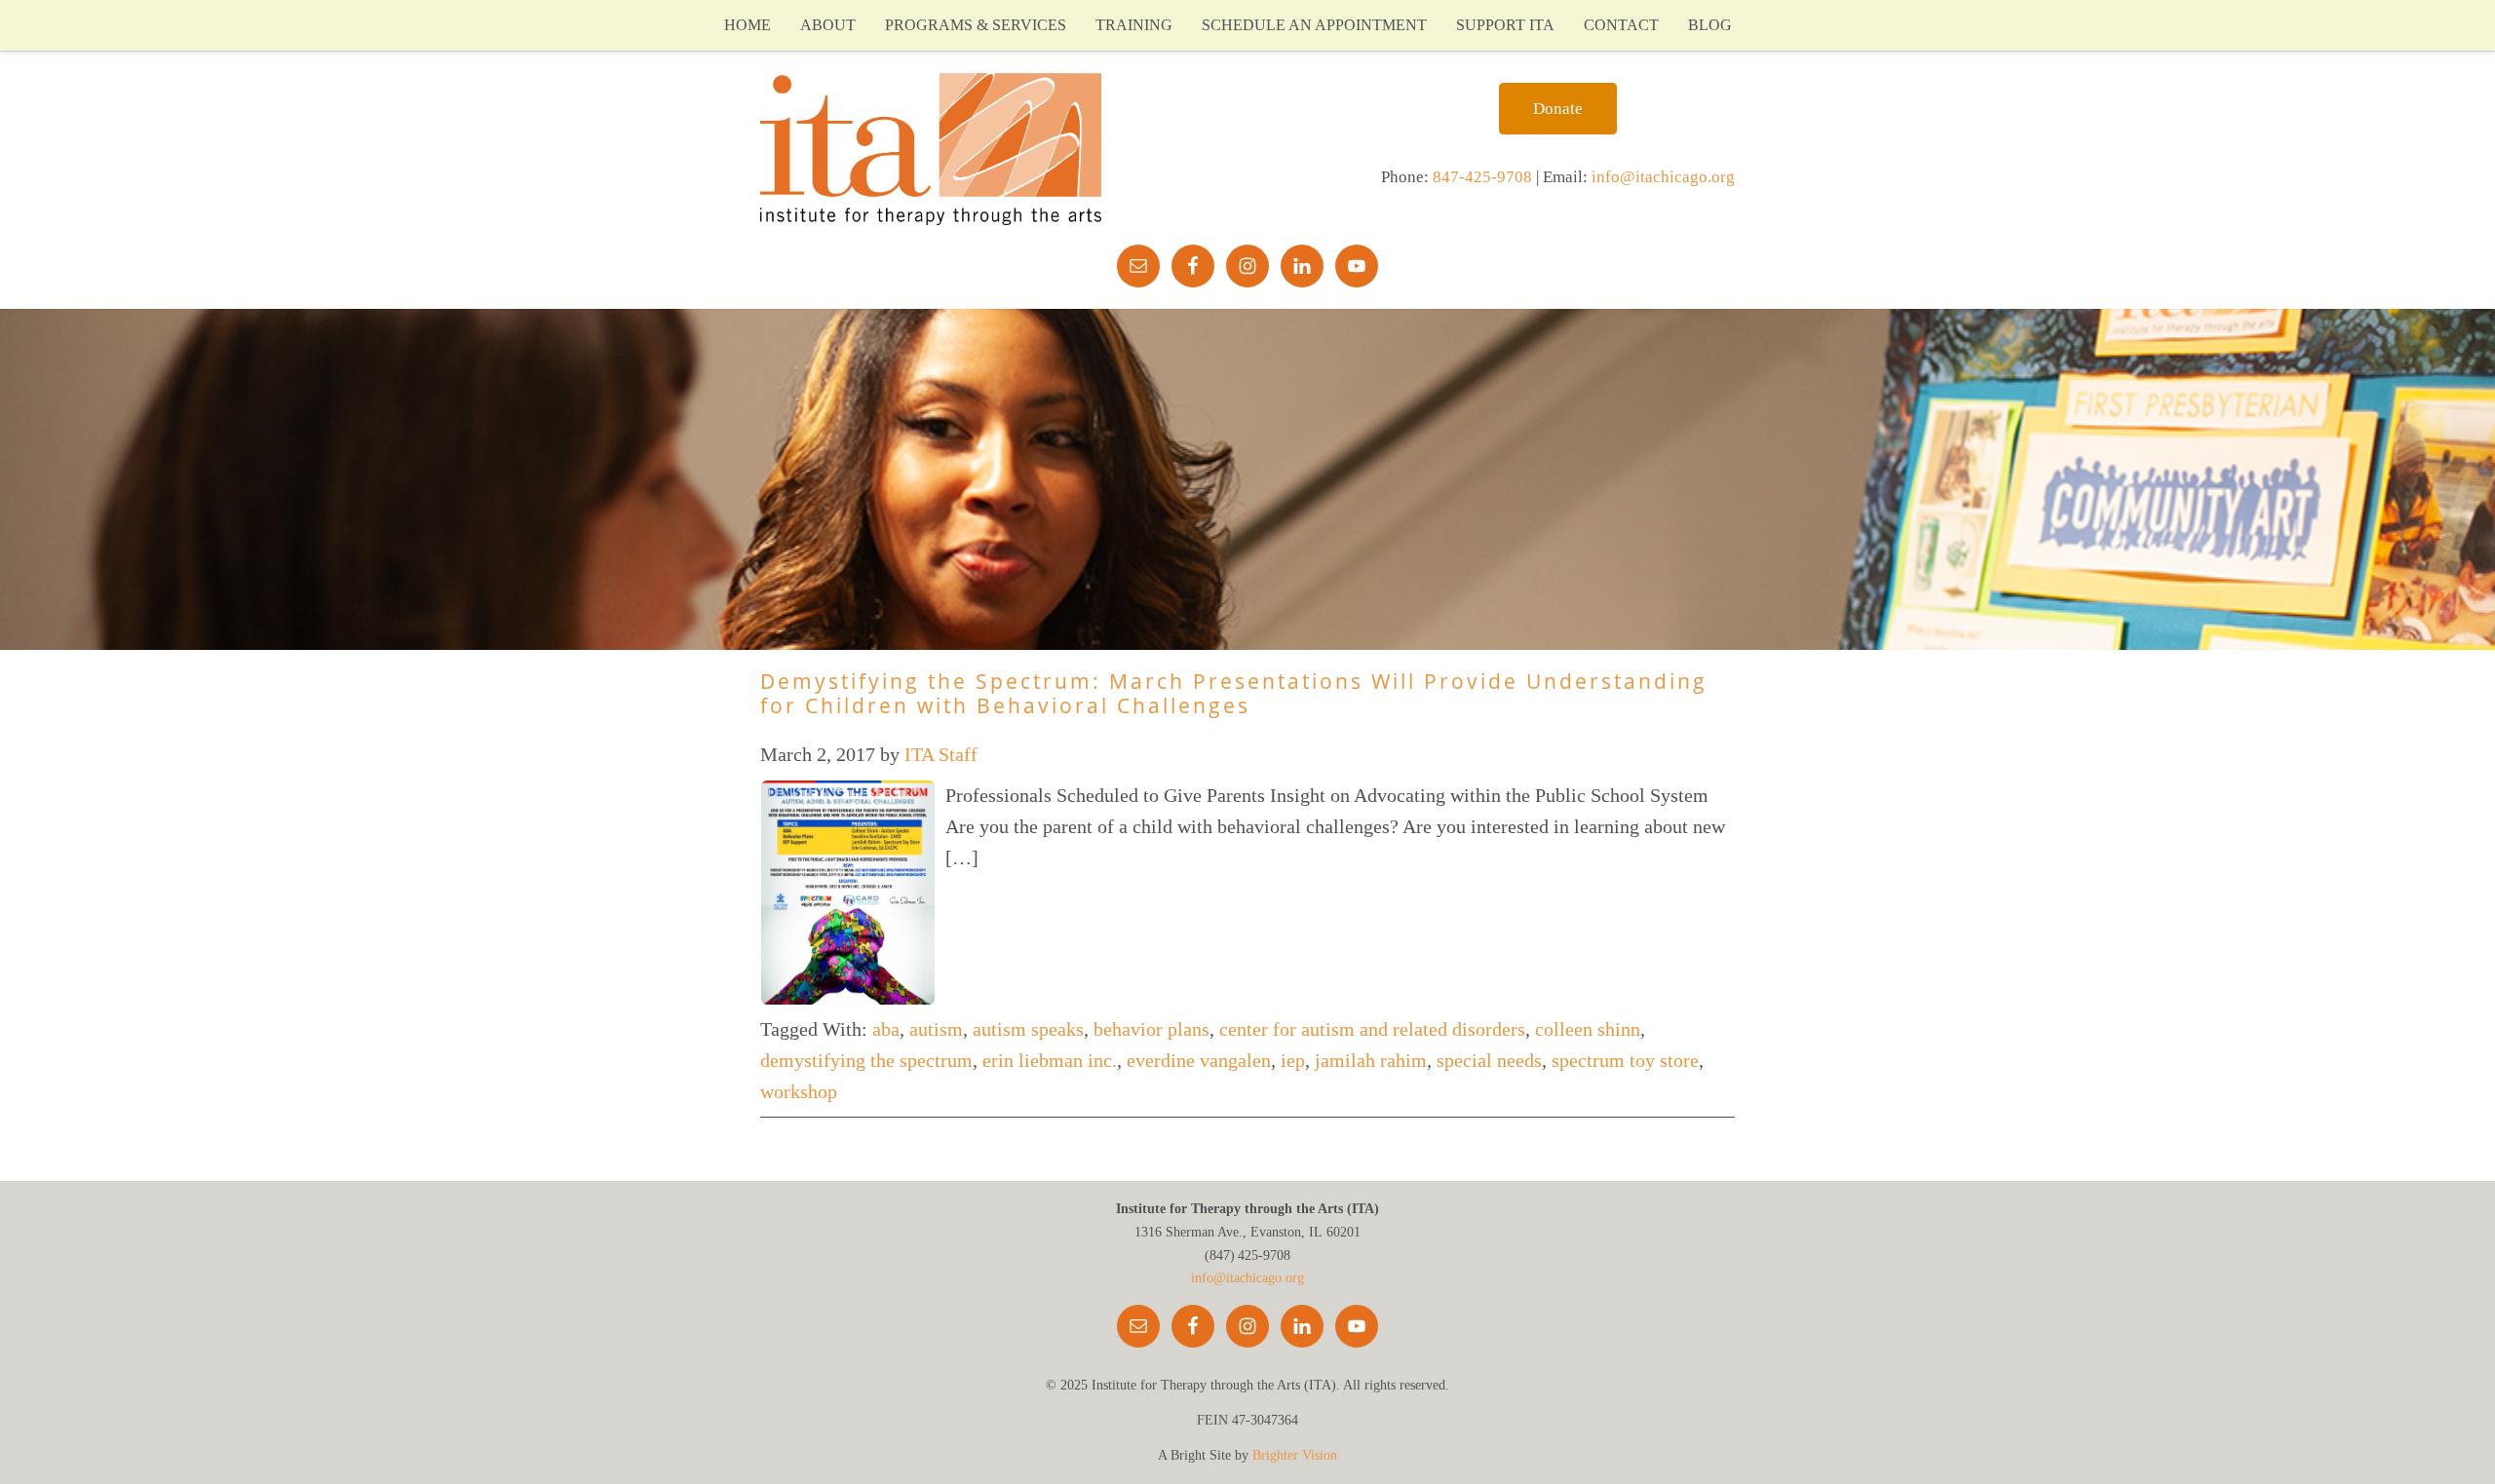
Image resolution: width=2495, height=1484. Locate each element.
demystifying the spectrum (866, 1060)
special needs (1489, 1060)
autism (936, 1029)
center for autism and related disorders (1372, 1029)
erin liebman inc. (1050, 1060)
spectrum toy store (1625, 1060)
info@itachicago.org (1663, 177)
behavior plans (1152, 1029)
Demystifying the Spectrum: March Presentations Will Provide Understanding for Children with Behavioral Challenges (1234, 693)
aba (886, 1029)
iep (1293, 1060)
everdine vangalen (1199, 1060)
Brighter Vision (1295, 1455)
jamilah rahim (1371, 1060)
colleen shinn (1588, 1029)
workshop (799, 1091)
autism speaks (1028, 1029)
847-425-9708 (1482, 177)
